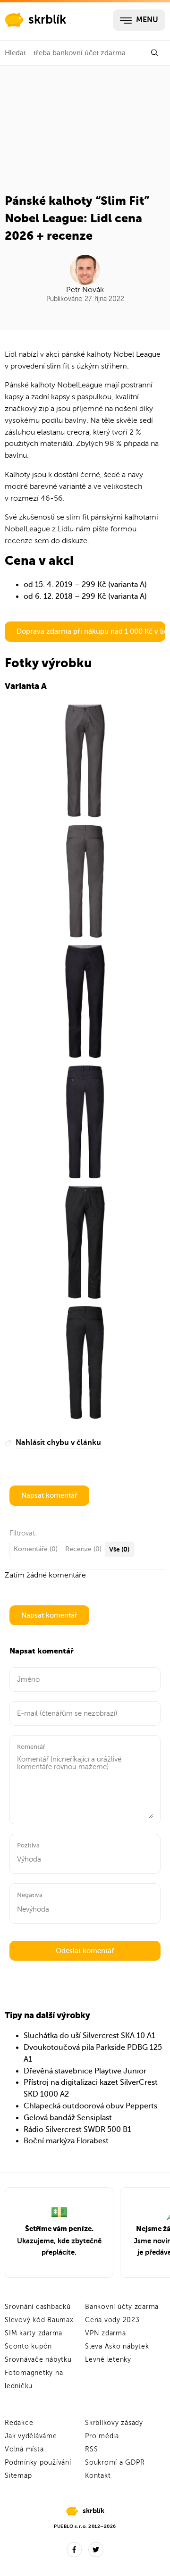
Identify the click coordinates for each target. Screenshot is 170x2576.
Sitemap (18, 2476)
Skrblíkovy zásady (114, 2423)
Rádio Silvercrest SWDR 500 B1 (77, 2130)
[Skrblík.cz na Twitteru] (96, 2550)
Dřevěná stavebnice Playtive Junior (85, 2071)
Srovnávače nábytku (38, 2360)
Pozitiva (28, 1845)
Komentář (31, 1747)
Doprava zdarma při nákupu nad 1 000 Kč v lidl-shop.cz (91, 631)
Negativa (30, 1895)
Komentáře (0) (36, 1549)
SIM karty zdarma (34, 2333)
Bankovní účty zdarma (122, 2307)
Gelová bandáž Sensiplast (68, 2118)
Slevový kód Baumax (39, 2320)
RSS (91, 2449)
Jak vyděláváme (31, 2436)
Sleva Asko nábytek (117, 2346)
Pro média (102, 2436)
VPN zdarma (106, 2333)
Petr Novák (85, 290)
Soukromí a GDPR (115, 2463)
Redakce (19, 2423)
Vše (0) (119, 1549)
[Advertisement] (85, 133)
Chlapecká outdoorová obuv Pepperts (90, 2106)
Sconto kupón (28, 2346)
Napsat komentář (49, 1495)
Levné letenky (108, 2360)
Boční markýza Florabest (66, 2141)
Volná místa (24, 2449)
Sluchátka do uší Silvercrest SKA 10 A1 (89, 2036)
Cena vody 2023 (112, 2320)
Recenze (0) (83, 1549)
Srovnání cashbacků (38, 2307)
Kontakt (98, 2476)
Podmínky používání (38, 2463)
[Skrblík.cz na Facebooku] (74, 2550)
